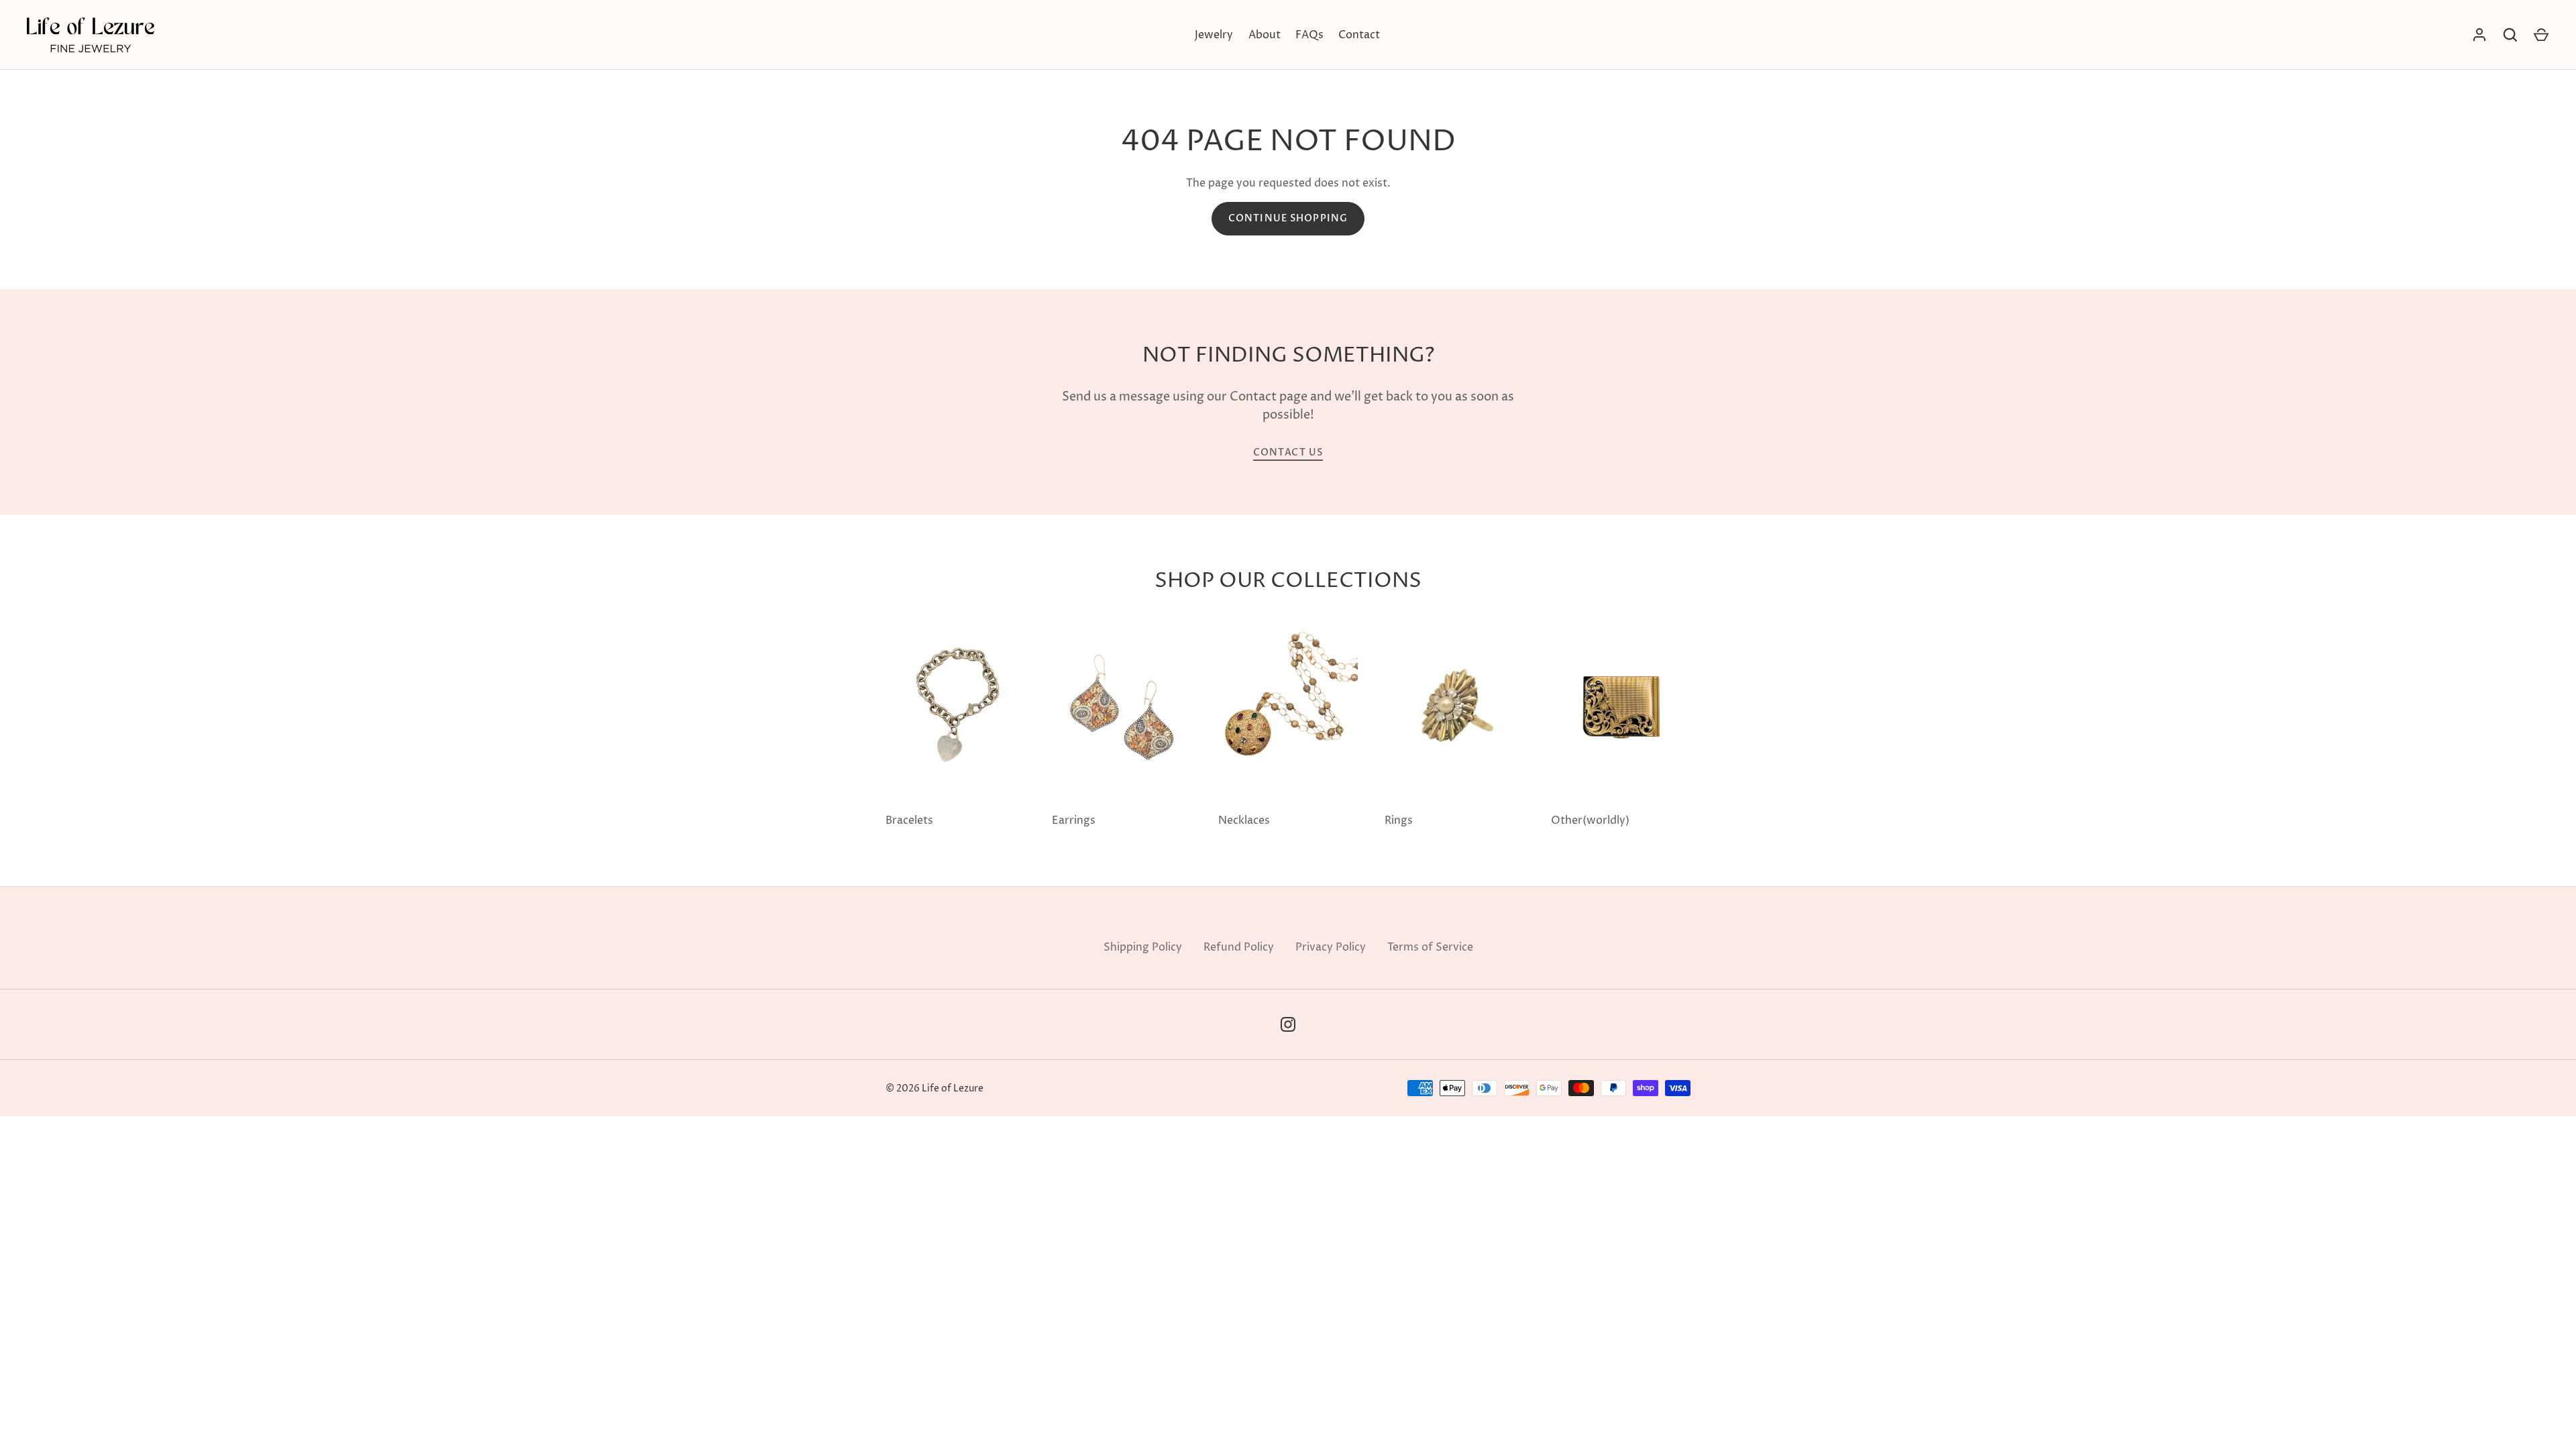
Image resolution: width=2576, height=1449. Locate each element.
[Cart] (2541, 35)
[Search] (2510, 35)
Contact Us (1288, 452)
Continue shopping (1288, 218)
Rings (1399, 820)
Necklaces (1244, 820)
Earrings (1074, 820)
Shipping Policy (1143, 947)
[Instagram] (1288, 1024)
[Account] (2479, 35)
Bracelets (909, 820)
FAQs (1309, 35)
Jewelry (1214, 35)
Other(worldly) (1590, 820)
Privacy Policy (1331, 947)
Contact (1359, 35)
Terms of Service (1430, 947)
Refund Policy (1239, 947)
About (1265, 35)
